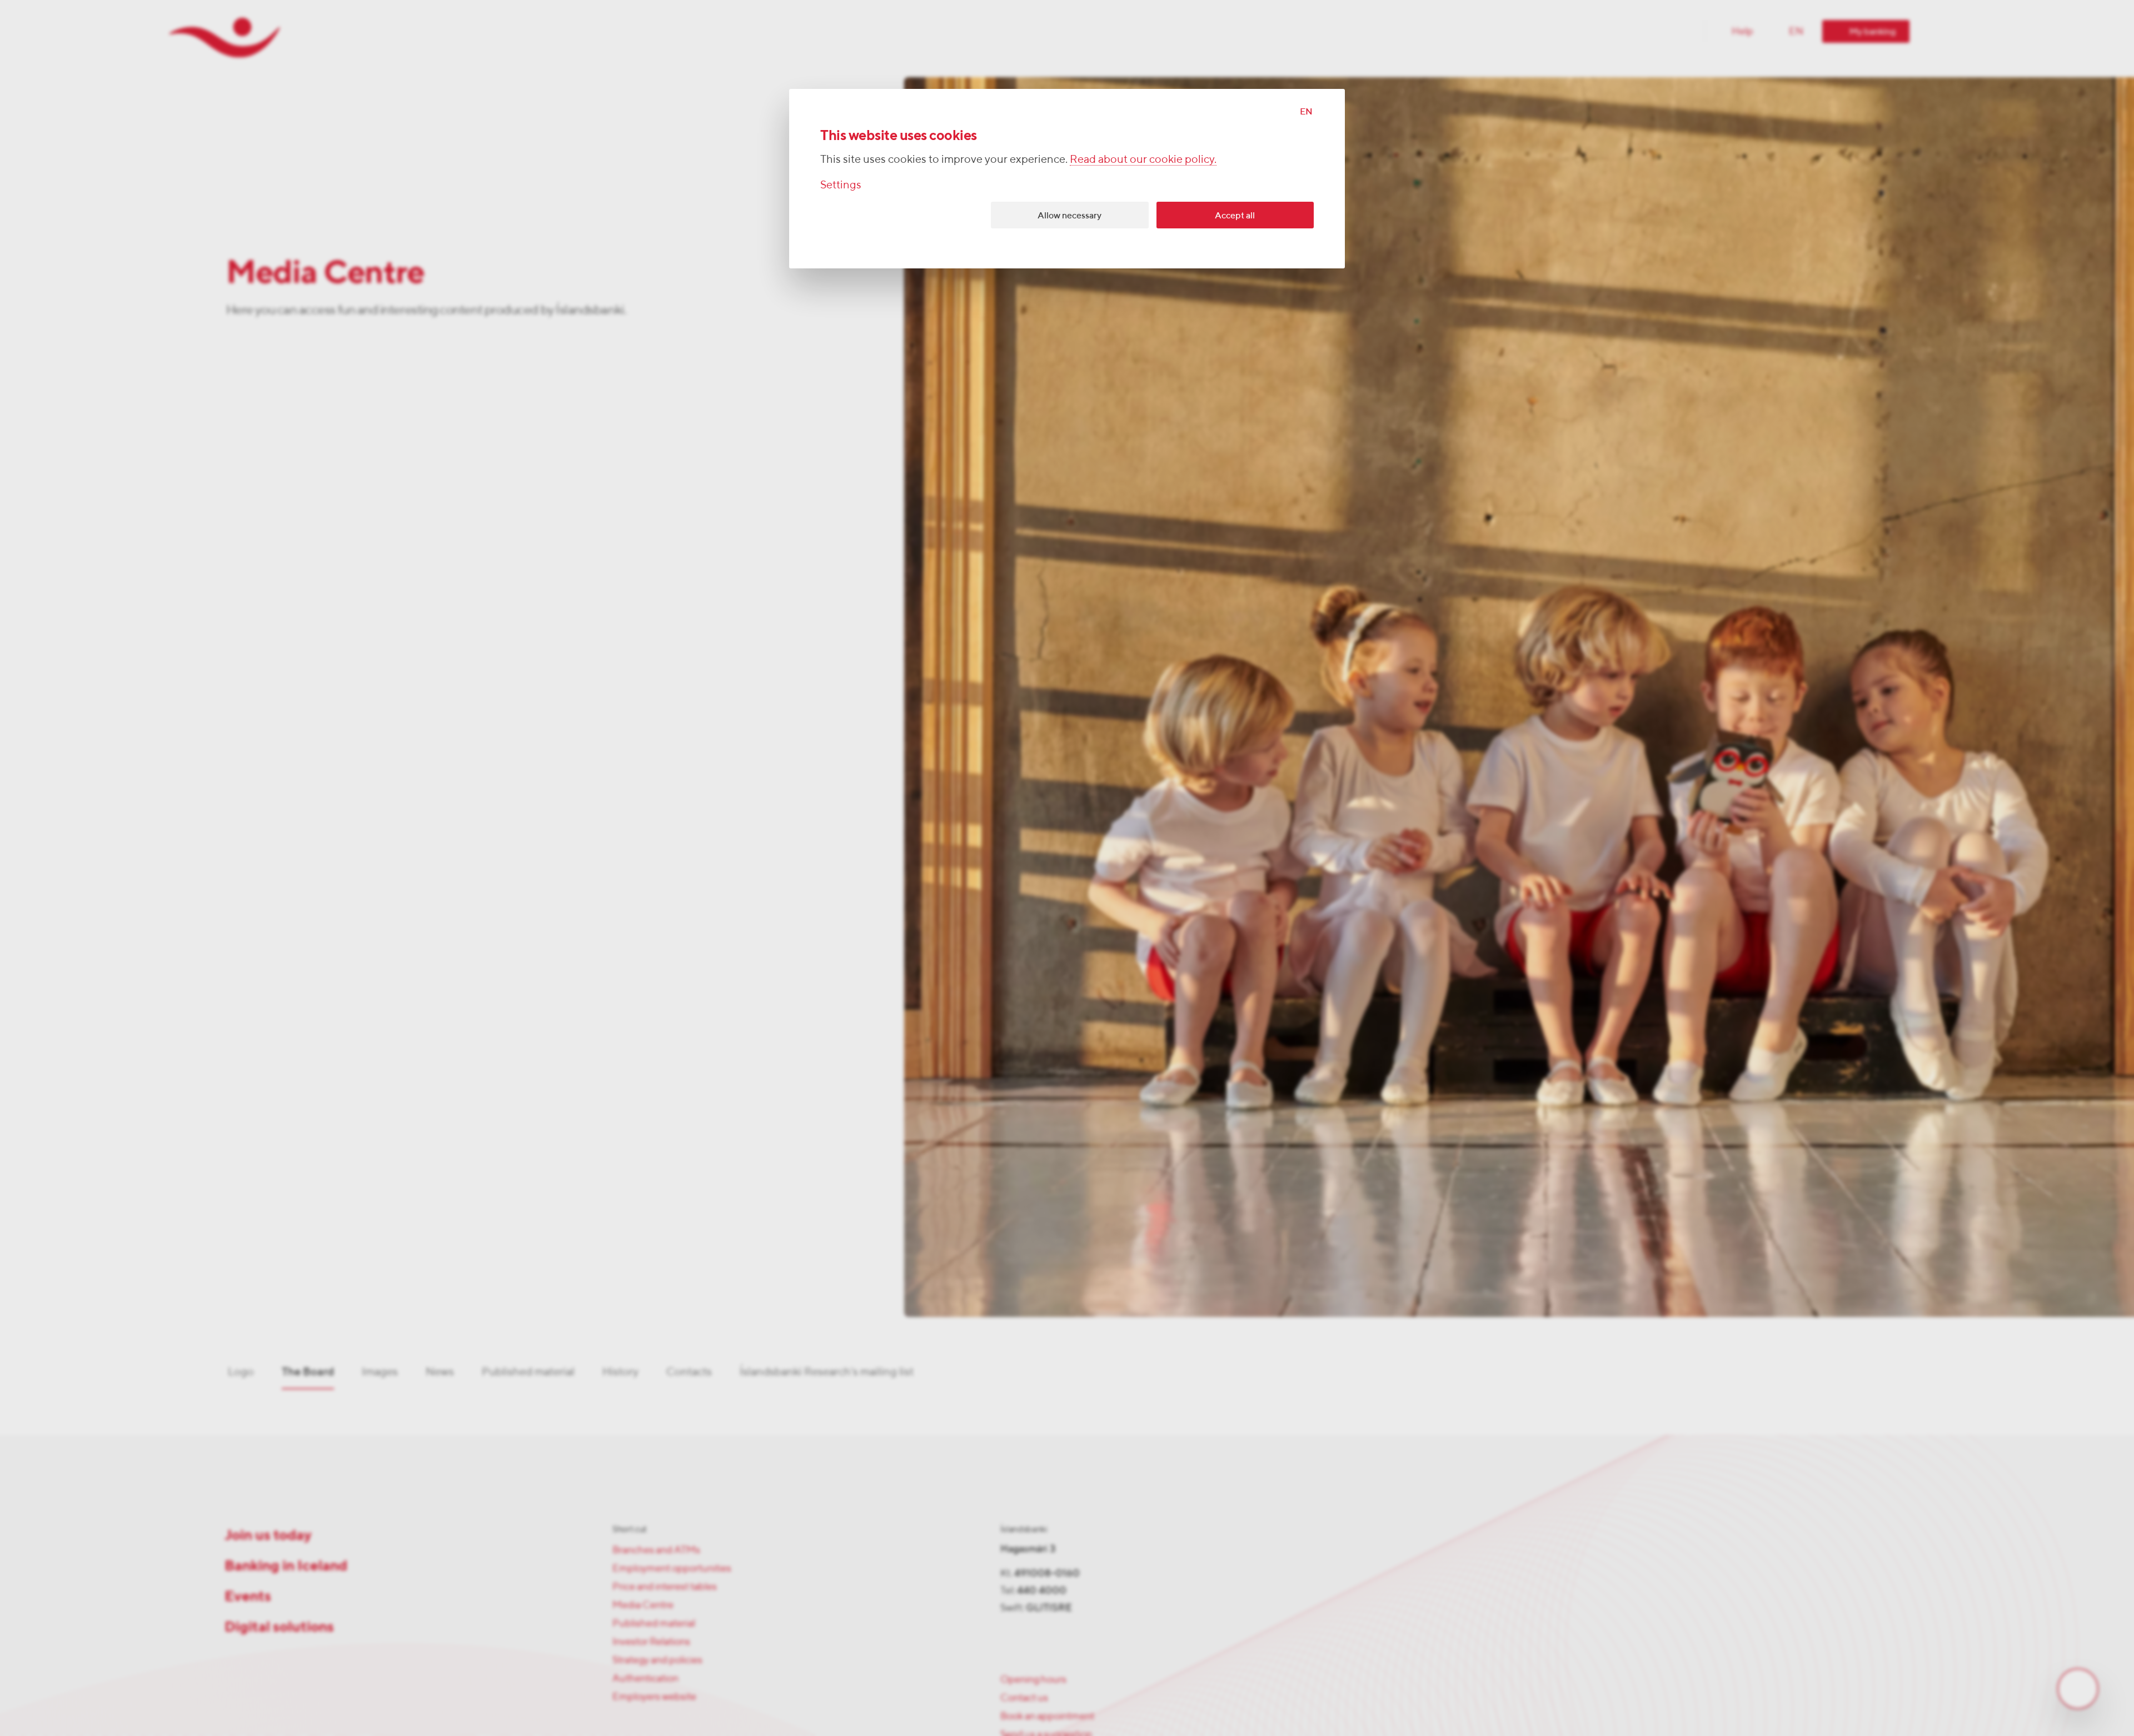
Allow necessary (1070, 215)
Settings (841, 184)
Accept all (1235, 215)
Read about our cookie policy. (1143, 159)
